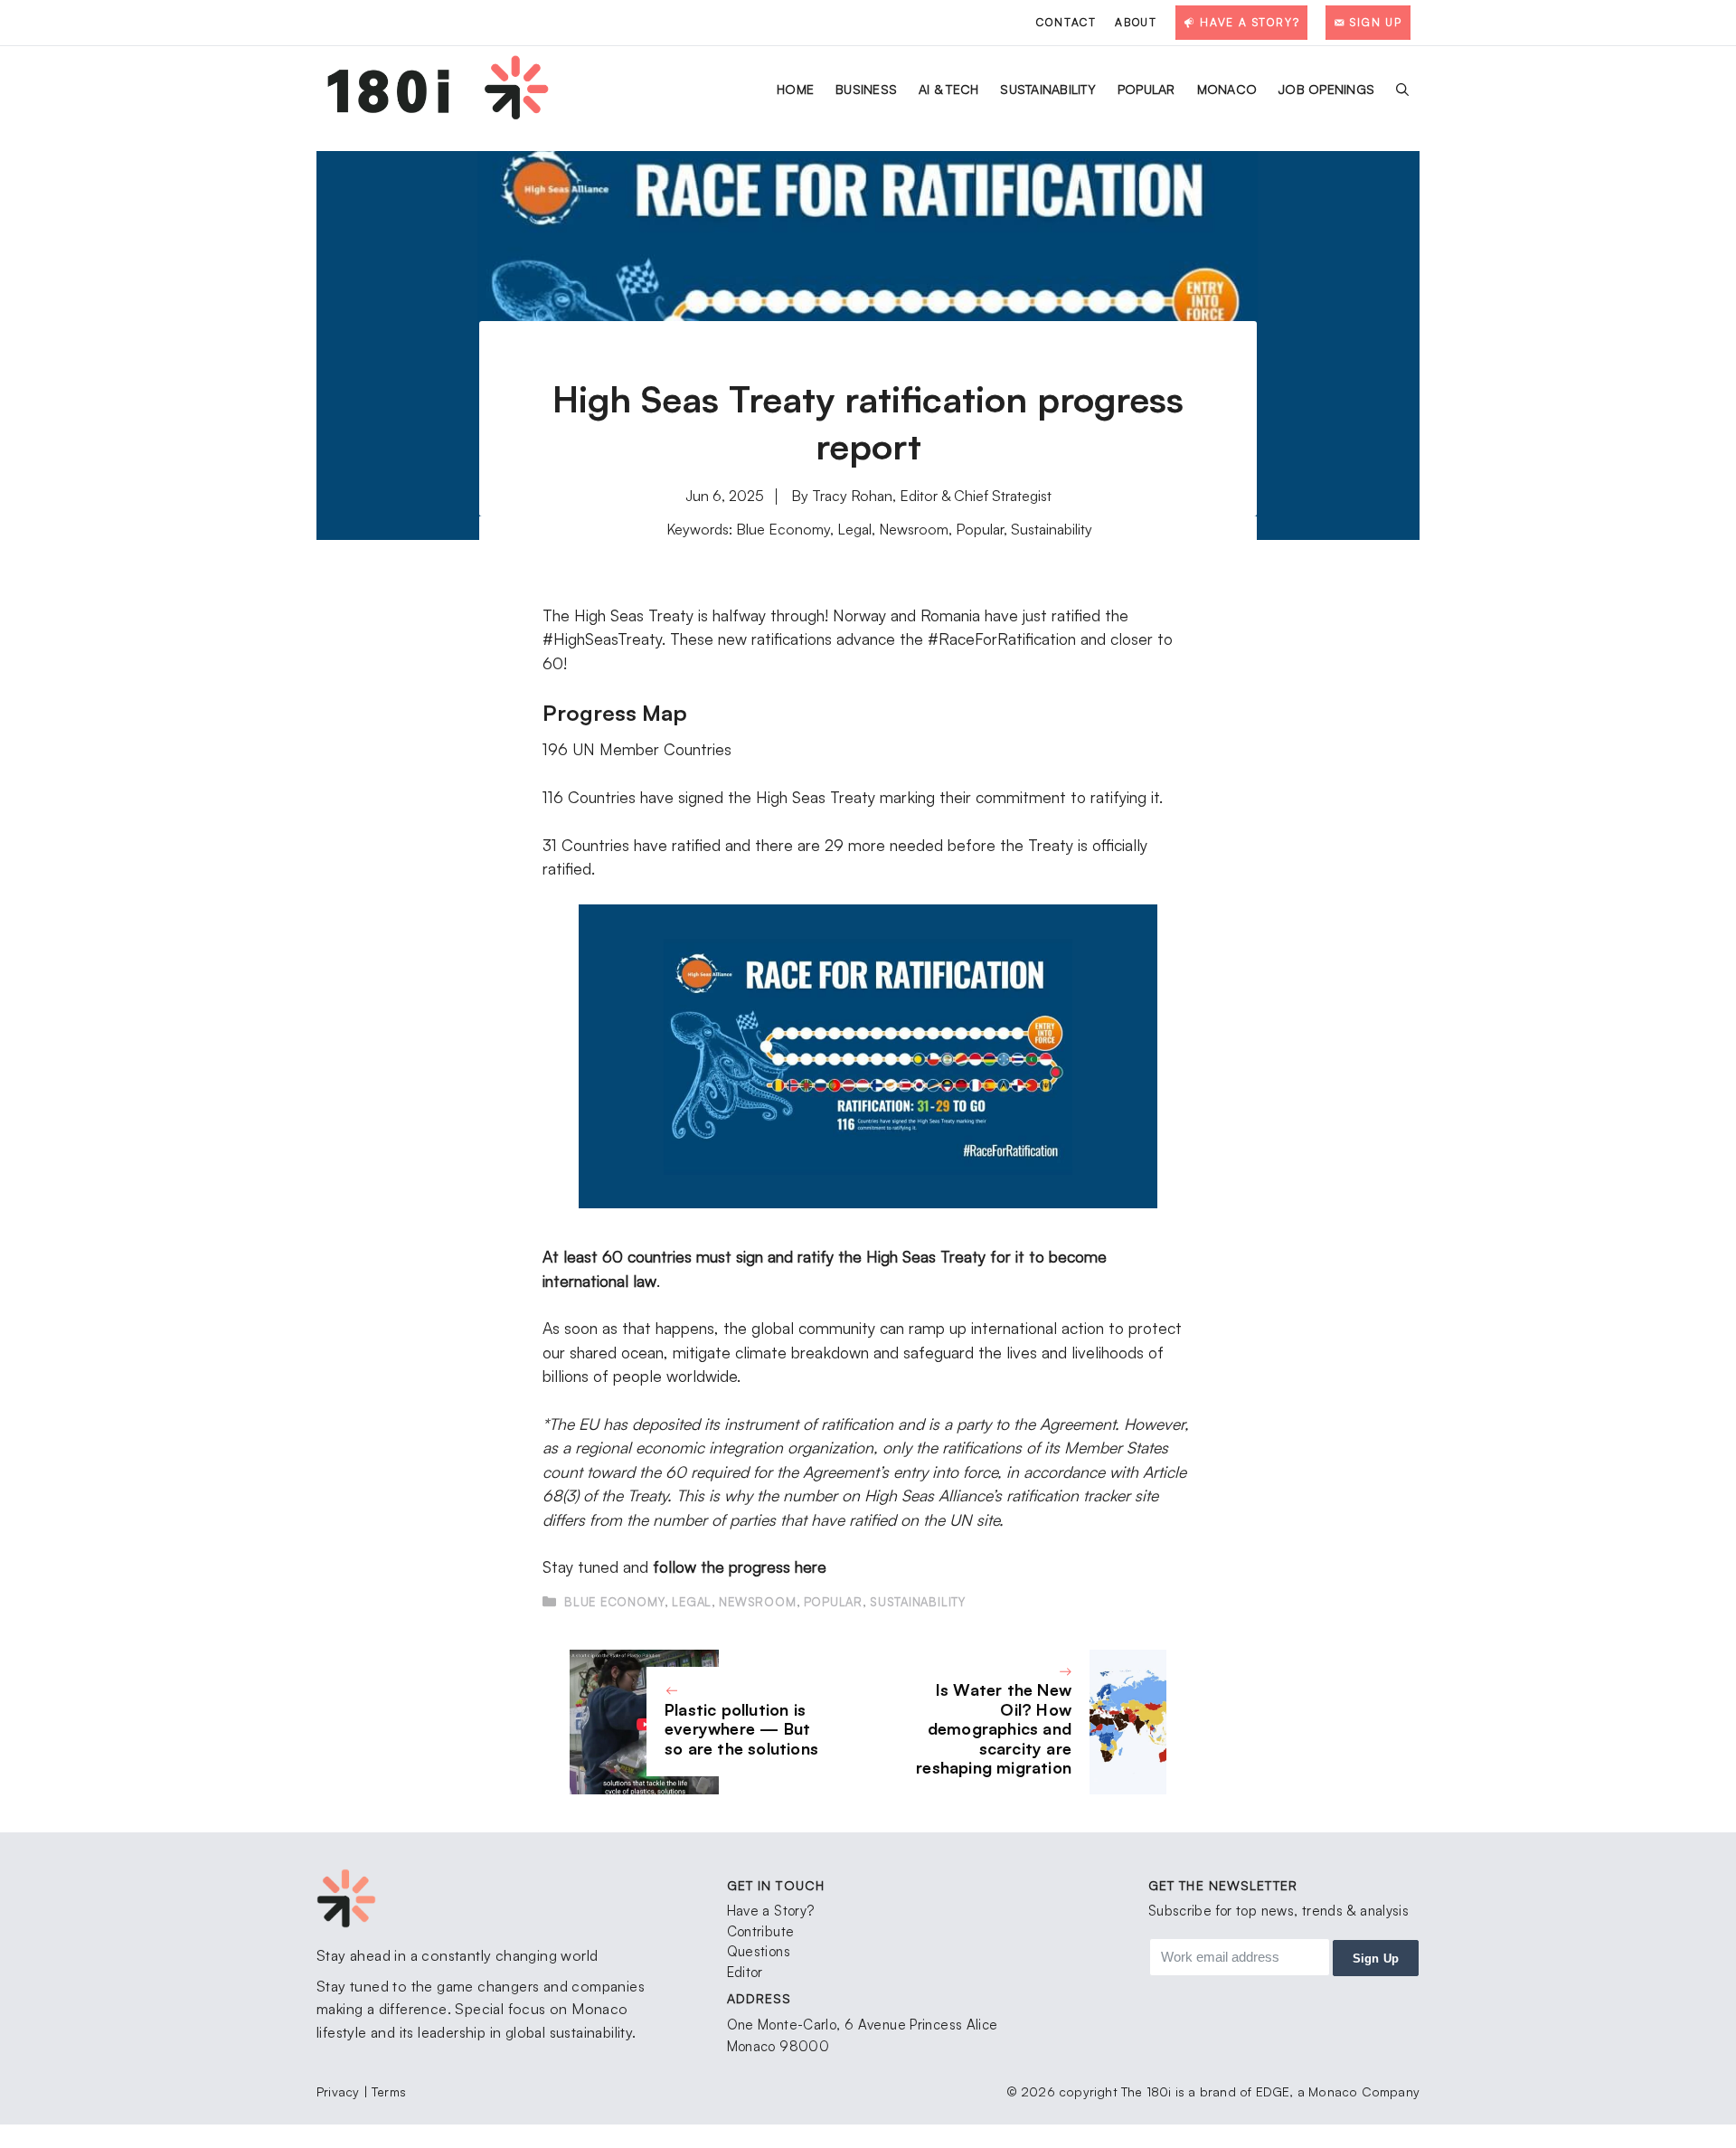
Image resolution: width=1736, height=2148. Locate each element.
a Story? (788, 1911)
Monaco (1227, 89)
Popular (1146, 89)
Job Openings (1326, 89)
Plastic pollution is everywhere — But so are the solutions (741, 1729)
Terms (389, 2091)
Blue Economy (783, 529)
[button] (1402, 90)
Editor (745, 1972)
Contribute (761, 1931)
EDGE (1273, 2091)
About (1136, 22)
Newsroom (914, 529)
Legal (854, 529)
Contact (1066, 22)
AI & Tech (948, 89)
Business (866, 89)
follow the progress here (740, 1566)
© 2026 (1033, 2091)
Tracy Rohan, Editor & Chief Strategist (932, 496)
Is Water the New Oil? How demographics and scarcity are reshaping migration (994, 1728)
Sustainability (1048, 89)
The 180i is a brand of (1186, 2091)
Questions (759, 1951)
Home (795, 89)
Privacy (340, 2091)
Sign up (1376, 1959)
